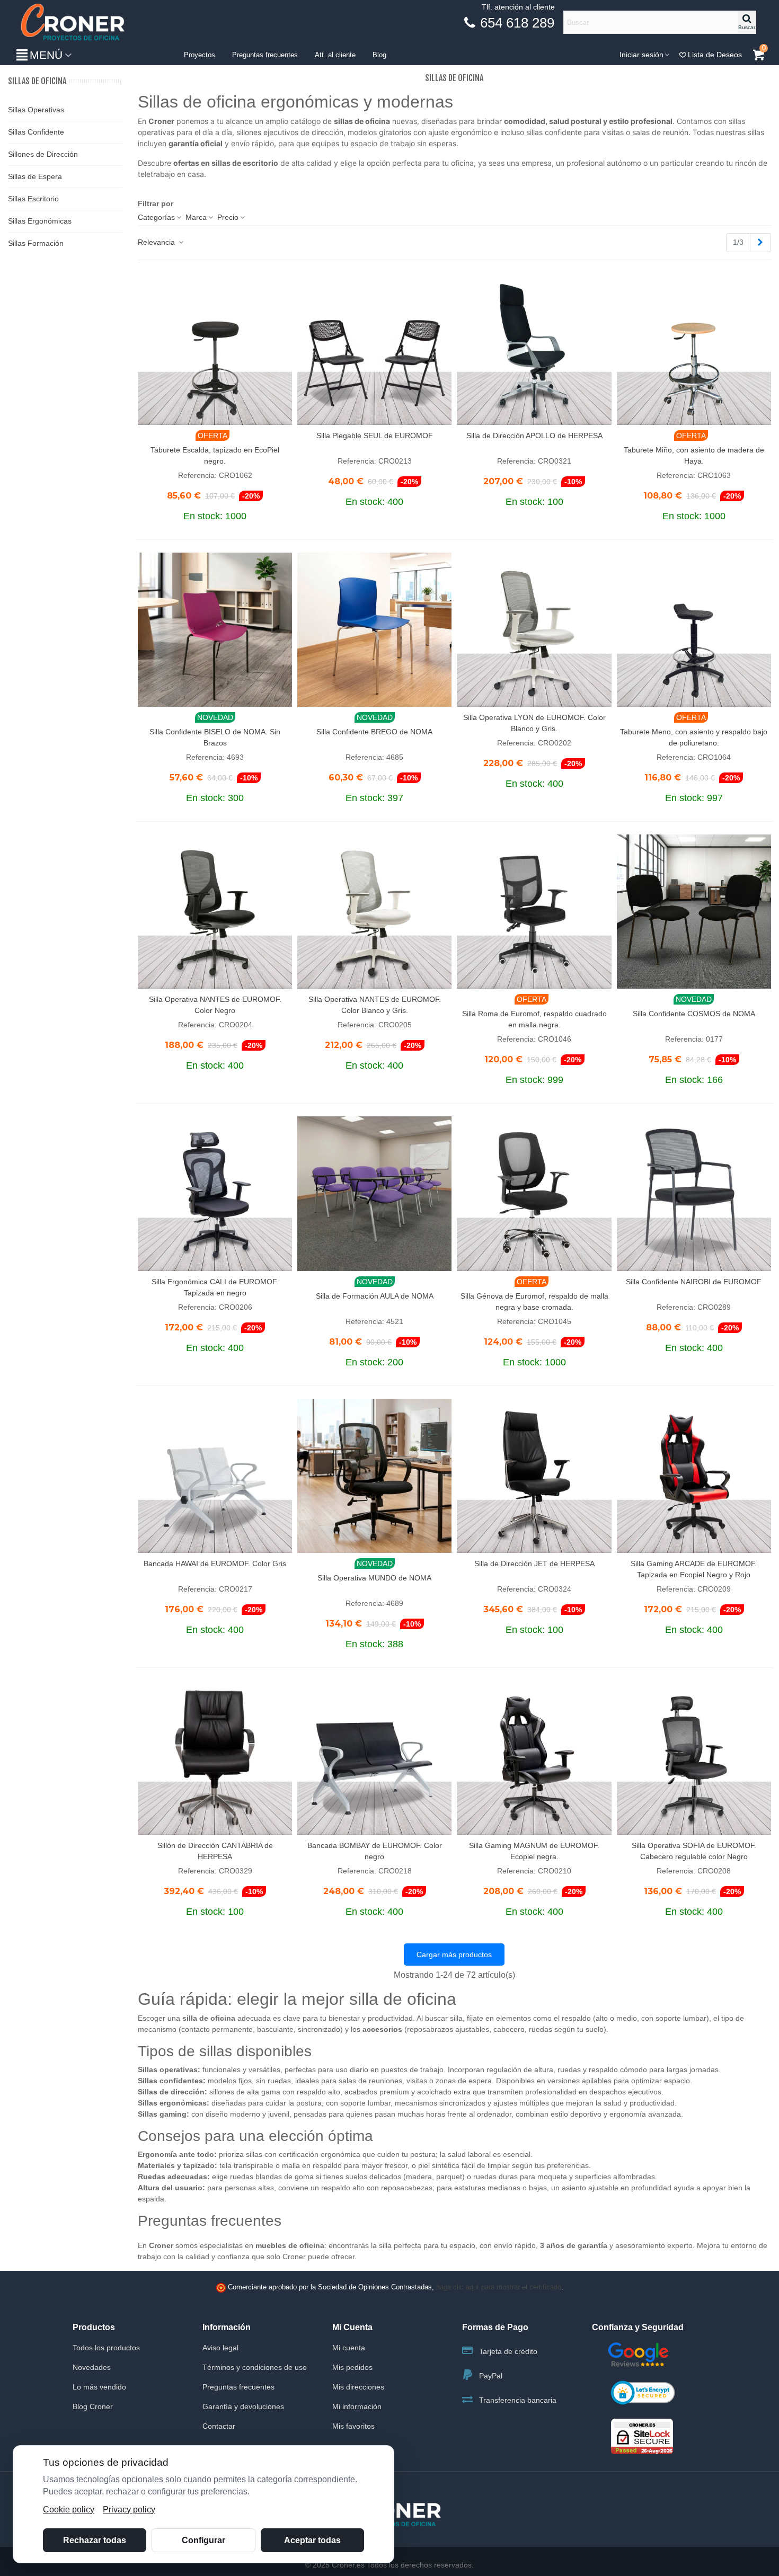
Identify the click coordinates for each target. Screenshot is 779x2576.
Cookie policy (69, 2510)
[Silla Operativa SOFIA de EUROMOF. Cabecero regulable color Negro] (694, 1758)
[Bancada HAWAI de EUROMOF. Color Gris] (215, 1476)
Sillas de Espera (35, 176)
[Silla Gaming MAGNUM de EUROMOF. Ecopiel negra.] (534, 1758)
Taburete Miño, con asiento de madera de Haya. (694, 455)
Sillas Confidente (36, 132)
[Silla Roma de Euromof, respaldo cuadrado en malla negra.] (534, 912)
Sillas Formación (36, 243)
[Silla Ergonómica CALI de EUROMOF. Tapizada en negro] (215, 1193)
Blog (379, 55)
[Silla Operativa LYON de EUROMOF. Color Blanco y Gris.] (534, 630)
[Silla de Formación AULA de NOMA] (374, 1193)
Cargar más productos (454, 1955)
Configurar (203, 2540)
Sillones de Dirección (43, 154)
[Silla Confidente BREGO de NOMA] (374, 630)
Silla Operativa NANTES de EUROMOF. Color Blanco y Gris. (375, 1005)
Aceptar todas (312, 2540)
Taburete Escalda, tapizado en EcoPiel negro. (215, 455)
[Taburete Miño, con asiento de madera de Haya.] (694, 348)
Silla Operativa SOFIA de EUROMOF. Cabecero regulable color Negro (694, 1851)
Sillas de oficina (37, 81)
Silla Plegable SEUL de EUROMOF (375, 436)
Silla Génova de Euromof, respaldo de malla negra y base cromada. (534, 1302)
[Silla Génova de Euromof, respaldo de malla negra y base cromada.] (534, 1193)
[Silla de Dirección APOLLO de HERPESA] (534, 348)
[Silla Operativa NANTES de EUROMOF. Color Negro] (215, 912)
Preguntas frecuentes (265, 55)
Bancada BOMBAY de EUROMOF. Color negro (375, 1851)
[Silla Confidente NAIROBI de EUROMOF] (694, 1193)
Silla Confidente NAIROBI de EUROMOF (694, 1282)
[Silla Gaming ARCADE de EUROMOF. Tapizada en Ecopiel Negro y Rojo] (694, 1476)
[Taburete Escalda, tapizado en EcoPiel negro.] (215, 348)
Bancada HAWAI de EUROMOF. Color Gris (215, 1564)
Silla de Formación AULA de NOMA (375, 1296)
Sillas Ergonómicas (40, 221)
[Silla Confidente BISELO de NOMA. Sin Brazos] (215, 630)
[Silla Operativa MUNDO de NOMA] (374, 1476)
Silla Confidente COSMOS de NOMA (694, 1014)
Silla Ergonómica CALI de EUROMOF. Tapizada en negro (215, 1287)
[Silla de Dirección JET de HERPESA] (534, 1476)
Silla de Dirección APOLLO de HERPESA (534, 436)
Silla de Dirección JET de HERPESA (534, 1564)
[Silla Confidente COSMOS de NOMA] (694, 912)
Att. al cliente (335, 55)
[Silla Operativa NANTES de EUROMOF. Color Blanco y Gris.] (374, 912)
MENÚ (46, 55)
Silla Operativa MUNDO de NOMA (374, 1578)
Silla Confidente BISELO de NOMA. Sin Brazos (215, 737)
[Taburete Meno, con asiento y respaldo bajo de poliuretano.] (694, 630)
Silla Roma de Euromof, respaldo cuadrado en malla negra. (534, 1019)
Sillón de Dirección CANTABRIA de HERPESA (215, 1851)
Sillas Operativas (36, 110)
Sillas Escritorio (33, 199)
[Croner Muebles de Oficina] (72, 23)
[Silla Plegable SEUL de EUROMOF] (374, 348)
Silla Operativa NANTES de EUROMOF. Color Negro (215, 1005)
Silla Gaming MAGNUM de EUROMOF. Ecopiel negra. (534, 1851)
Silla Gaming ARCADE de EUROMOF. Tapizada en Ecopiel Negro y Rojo (694, 1569)
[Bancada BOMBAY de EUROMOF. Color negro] (374, 1758)
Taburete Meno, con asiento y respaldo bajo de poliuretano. (694, 737)
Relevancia (157, 242)
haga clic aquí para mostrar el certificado (499, 2287)
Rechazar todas (95, 2540)
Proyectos (200, 55)
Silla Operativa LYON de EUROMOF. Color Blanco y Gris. (534, 723)
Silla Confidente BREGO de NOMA (374, 732)
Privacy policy (129, 2510)
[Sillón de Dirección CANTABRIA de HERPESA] (215, 1758)
